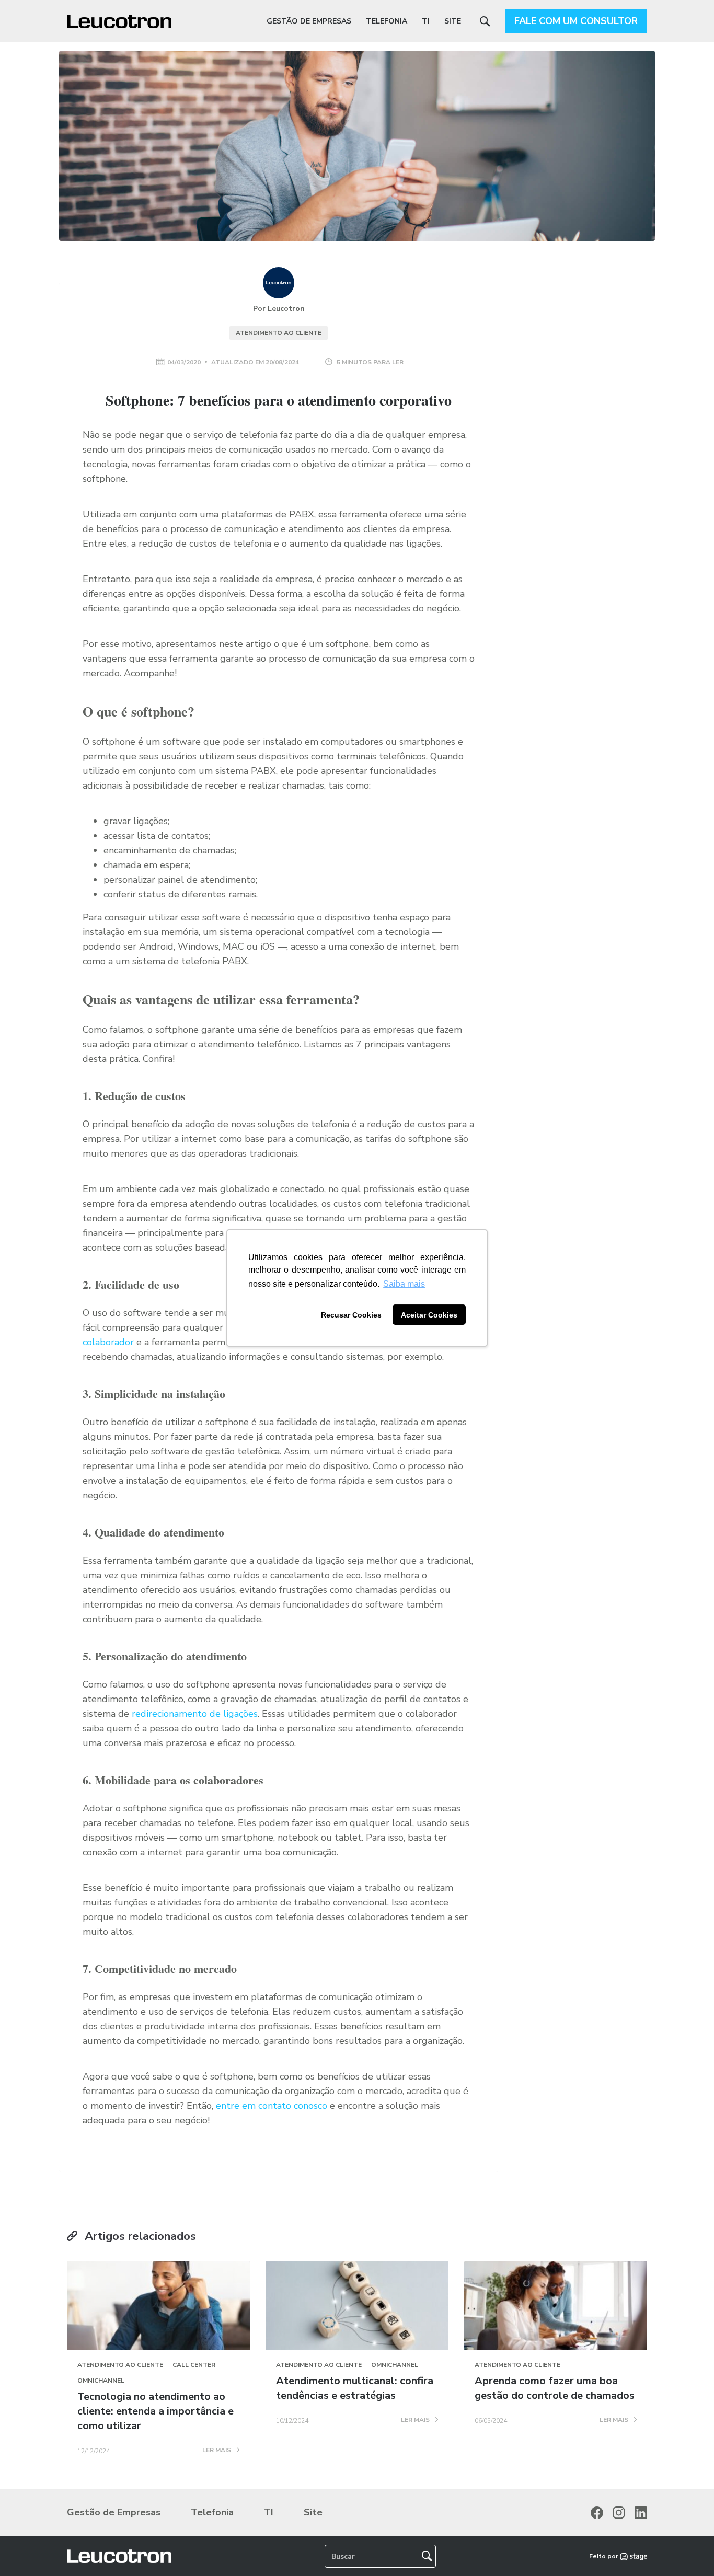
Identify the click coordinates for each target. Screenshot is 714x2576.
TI (426, 21)
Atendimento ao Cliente (279, 333)
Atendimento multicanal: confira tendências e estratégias (355, 2388)
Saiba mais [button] (404, 1284)
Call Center (194, 2365)
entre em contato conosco (272, 2106)
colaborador (108, 1342)
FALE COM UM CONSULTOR (576, 21)
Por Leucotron (279, 309)
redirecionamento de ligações (195, 1714)
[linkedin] (641, 2513)
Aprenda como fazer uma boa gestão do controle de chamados (555, 2388)
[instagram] (619, 2513)
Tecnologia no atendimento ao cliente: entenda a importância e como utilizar (156, 2411)
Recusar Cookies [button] (351, 1315)
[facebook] (597, 2513)
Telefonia (387, 21)
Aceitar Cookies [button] (429, 1315)
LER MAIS (217, 2451)
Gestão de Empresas (309, 21)
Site (453, 21)
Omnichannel (101, 2381)
